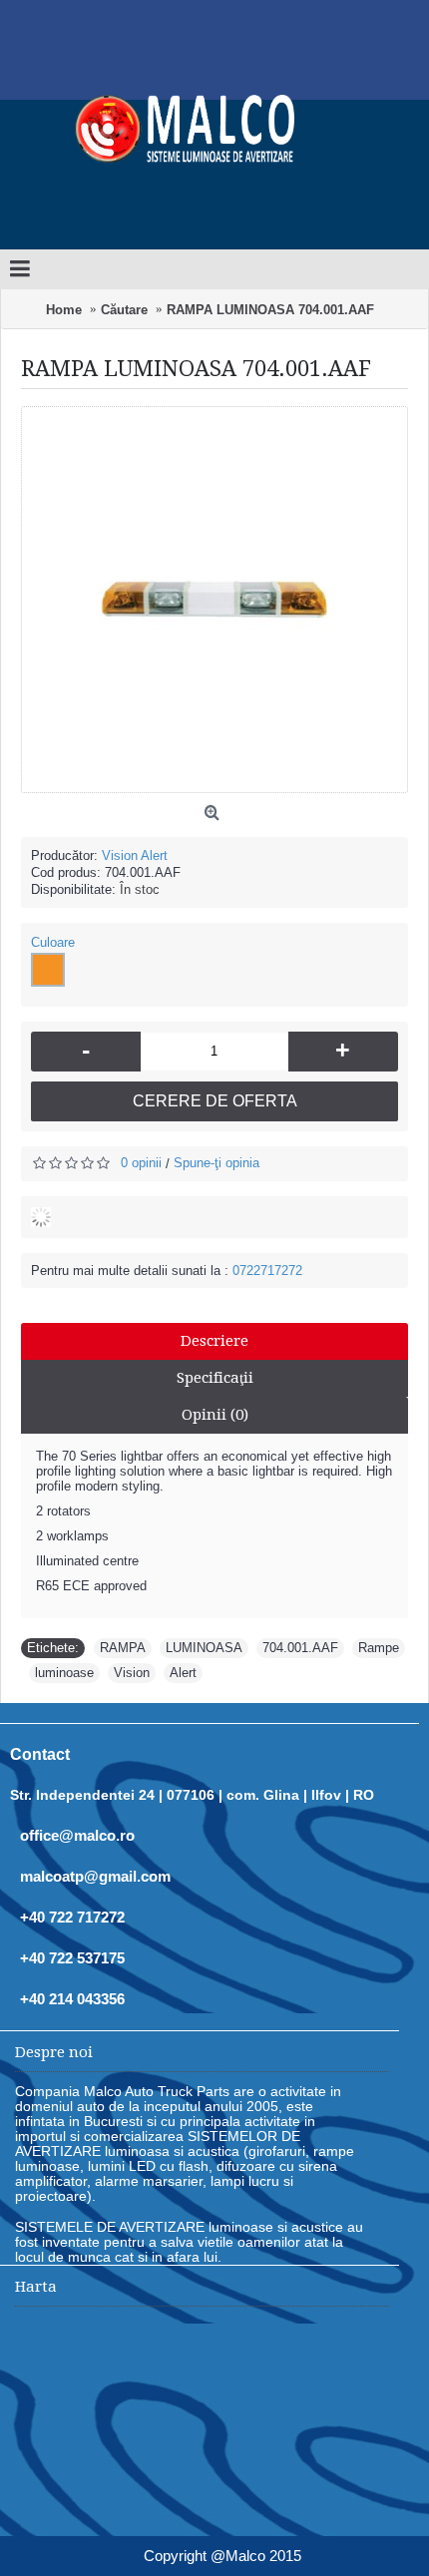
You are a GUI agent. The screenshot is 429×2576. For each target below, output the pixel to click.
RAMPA (123, 1648)
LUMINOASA (204, 1648)
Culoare (53, 942)
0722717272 (267, 1271)
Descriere (214, 1341)
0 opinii (141, 1163)
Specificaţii (215, 1378)
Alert (183, 1673)
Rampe (379, 1648)
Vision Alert (135, 856)
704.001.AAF (300, 1648)
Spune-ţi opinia (216, 1163)
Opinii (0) (215, 1415)
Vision (132, 1673)
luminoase (64, 1673)
